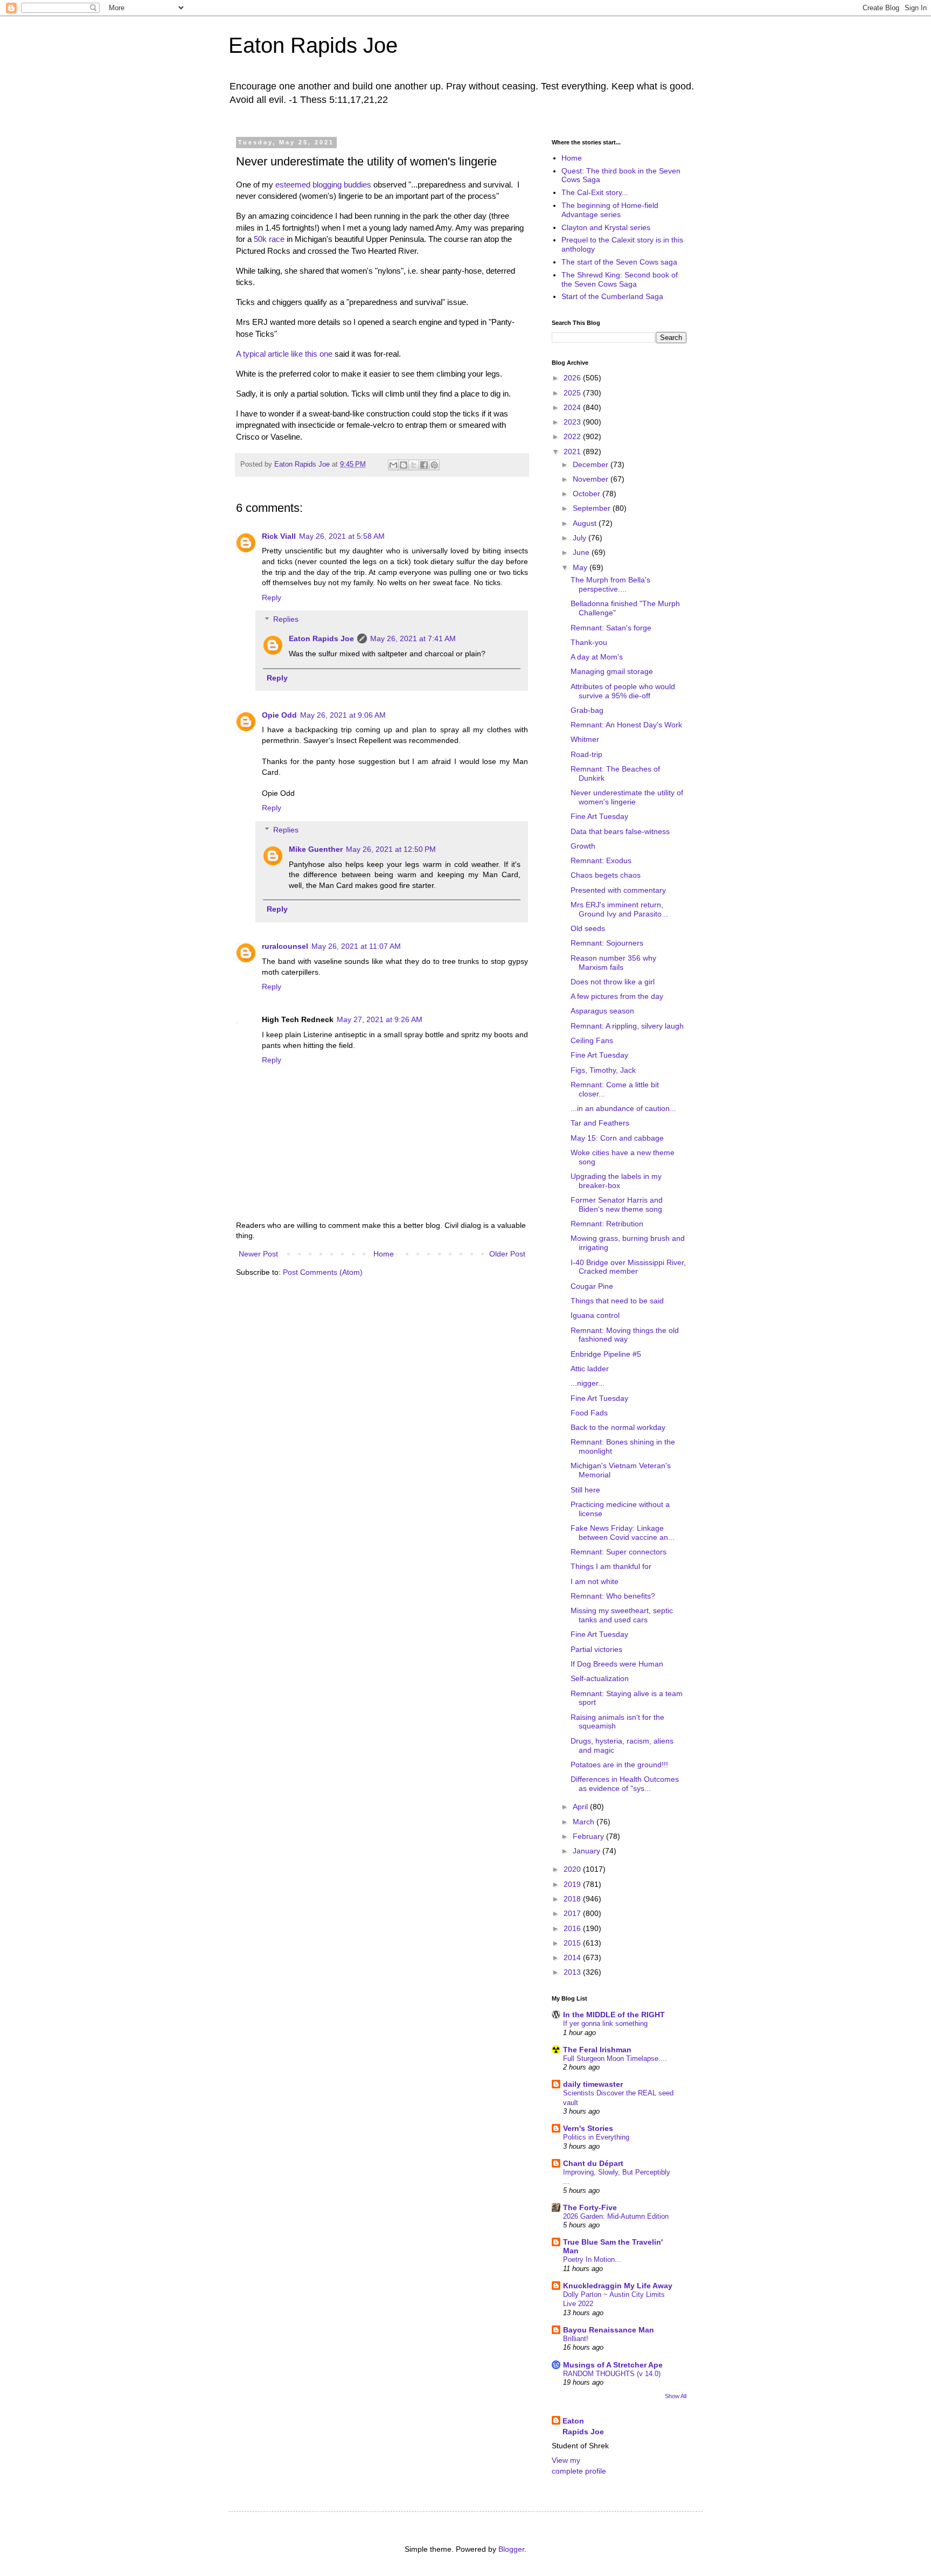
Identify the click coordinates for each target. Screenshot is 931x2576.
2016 (573, 1928)
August (586, 523)
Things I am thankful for (611, 1566)
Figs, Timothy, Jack (603, 1070)
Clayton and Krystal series (606, 227)
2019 (573, 1884)
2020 (573, 1869)
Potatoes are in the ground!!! (619, 1765)
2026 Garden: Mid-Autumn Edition (616, 2216)
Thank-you (589, 642)
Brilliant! (576, 2339)
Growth (583, 846)
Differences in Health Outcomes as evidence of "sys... (625, 1784)
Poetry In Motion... (592, 2259)
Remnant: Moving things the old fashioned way (625, 1335)
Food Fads (589, 1413)
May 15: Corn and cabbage (617, 1138)
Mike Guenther (316, 849)
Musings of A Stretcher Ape (613, 2365)
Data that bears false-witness (620, 831)
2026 (573, 378)
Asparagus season (602, 1011)
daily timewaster (593, 2084)
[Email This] (393, 465)
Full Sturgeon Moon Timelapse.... (615, 2058)
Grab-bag (587, 710)
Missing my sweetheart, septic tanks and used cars (622, 1615)
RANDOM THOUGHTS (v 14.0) (612, 2374)
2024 (573, 407)
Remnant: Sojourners (607, 943)
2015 (573, 1943)
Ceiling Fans (592, 1040)
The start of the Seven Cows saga (619, 262)
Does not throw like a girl (613, 982)
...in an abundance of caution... (623, 1108)
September (593, 508)
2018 (573, 1899)
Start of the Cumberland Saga (612, 296)
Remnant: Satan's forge (611, 628)
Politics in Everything (596, 2137)
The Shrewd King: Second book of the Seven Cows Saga (620, 279)
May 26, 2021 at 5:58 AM (342, 536)
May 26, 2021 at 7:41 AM (413, 638)
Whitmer (585, 739)
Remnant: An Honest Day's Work (626, 725)
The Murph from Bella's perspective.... (610, 584)
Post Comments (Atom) (323, 1272)
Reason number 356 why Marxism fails (613, 963)
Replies (286, 620)
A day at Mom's (597, 657)
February (589, 1836)
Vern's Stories (588, 2128)
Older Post (507, 1254)
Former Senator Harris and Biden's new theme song (617, 1204)
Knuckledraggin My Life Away (618, 2286)
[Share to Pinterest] (434, 465)
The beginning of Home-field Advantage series (610, 210)
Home (384, 1254)
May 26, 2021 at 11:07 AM (356, 946)
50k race (269, 239)
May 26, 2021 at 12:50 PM (391, 849)
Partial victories (596, 1649)
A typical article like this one (284, 354)
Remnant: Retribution (607, 1224)
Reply (272, 598)
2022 (573, 436)
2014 (573, 1957)
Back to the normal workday (618, 1427)
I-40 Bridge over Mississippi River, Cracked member (628, 1267)
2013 (573, 1972)
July (581, 538)
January (588, 1851)
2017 (573, 1913)
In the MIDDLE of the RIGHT (614, 2015)
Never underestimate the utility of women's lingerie (627, 797)
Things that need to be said (617, 1301)
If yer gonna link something (605, 2023)
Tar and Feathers (600, 1123)
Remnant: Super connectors (619, 1552)
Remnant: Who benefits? (613, 1596)
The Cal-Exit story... (595, 192)
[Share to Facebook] (424, 465)
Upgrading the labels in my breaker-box (616, 1181)
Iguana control (595, 1315)
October (588, 494)
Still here (585, 1490)
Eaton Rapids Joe (313, 45)
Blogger (511, 2549)
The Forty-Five (590, 2207)
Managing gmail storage (612, 671)
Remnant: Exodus (601, 860)
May (581, 567)
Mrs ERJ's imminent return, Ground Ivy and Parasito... (619, 909)
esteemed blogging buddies (323, 185)
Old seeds (588, 928)
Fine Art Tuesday (599, 816)
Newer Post (258, 1254)
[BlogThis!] (404, 465)
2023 (573, 422)
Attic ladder (590, 1369)
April (581, 1807)
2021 (573, 452)
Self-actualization (600, 1678)
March (585, 1822)
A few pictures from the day (617, 996)
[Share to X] (414, 465)
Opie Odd (279, 715)
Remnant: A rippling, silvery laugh (627, 1026)
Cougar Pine (592, 1286)
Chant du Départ (593, 2163)
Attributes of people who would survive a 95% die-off (623, 691)
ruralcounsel (285, 946)
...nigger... (588, 1383)
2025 (573, 393)
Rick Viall (279, 536)
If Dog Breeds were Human (617, 1664)
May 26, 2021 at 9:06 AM (343, 715)
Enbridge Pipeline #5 (606, 1354)
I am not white (595, 1581)
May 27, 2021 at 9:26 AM (380, 1019)
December (592, 464)
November (592, 479)
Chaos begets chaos (606, 875)
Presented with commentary (618, 890)
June (582, 552)
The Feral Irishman (597, 2050)
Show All (676, 2396)
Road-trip (586, 754)
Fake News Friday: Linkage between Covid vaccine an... (623, 1533)
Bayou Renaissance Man (609, 2330)
